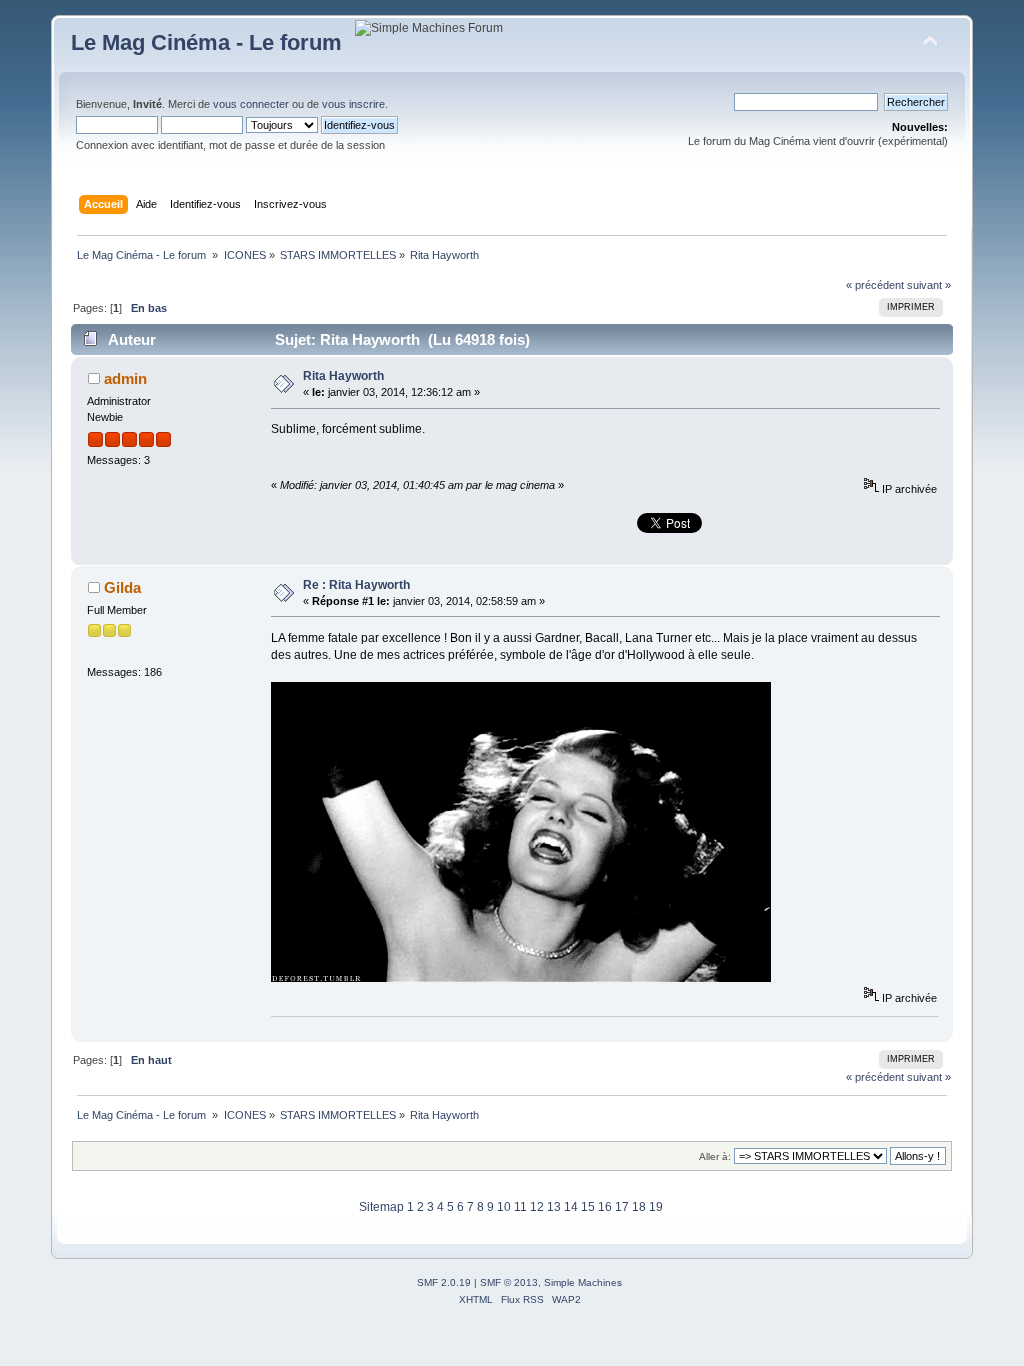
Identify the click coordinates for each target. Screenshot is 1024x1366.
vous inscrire (353, 104)
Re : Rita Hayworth (356, 585)
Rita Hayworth (343, 376)
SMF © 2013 (509, 1282)
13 (554, 1207)
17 (622, 1207)
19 (656, 1207)
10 (504, 1207)
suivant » (929, 285)
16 (605, 1207)
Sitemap (381, 1207)
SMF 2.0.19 (444, 1282)
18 (639, 1207)
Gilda (122, 587)
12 (537, 1207)
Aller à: (715, 1156)
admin (125, 378)
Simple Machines (583, 1282)
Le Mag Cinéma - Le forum (206, 42)
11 (520, 1207)
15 (588, 1207)
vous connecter (251, 104)
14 (571, 1207)
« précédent (875, 285)
